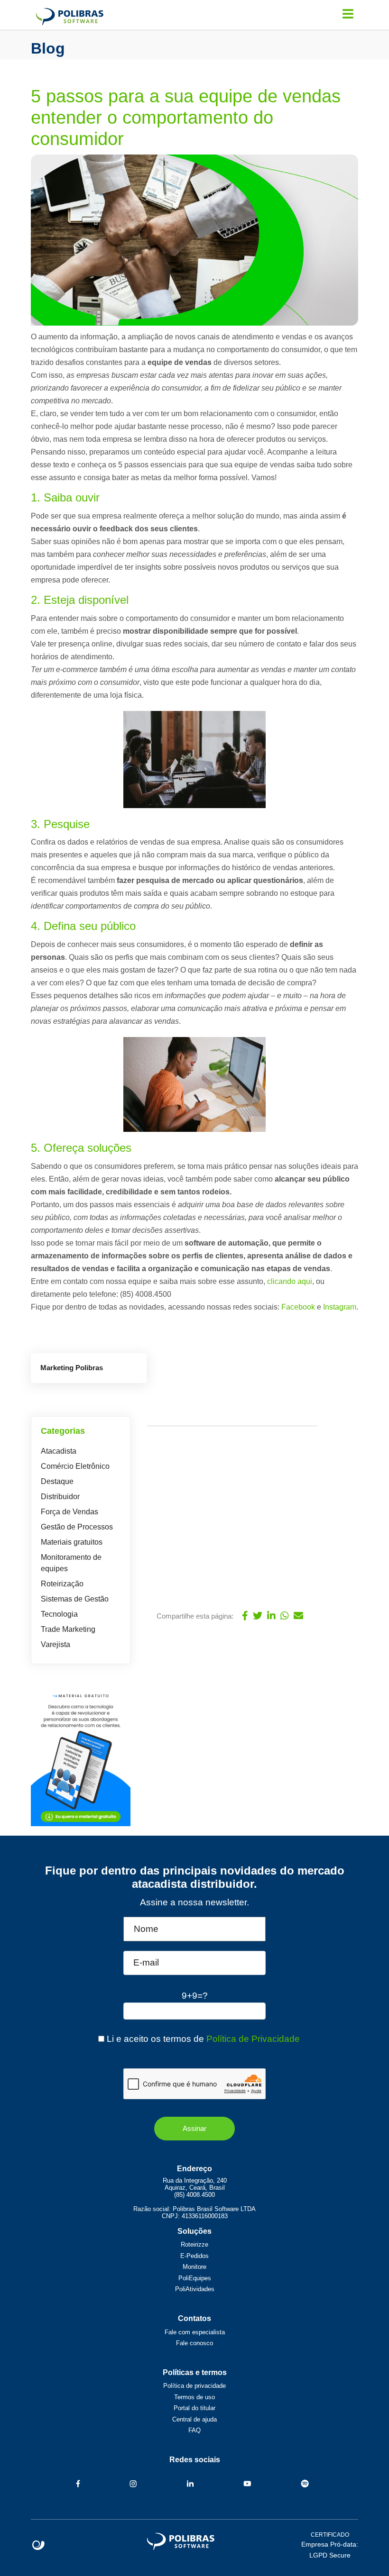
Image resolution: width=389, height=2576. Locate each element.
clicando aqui (290, 1281)
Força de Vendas (69, 1512)
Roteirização (62, 1584)
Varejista (56, 1644)
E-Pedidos (194, 2256)
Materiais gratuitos (72, 1542)
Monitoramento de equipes (71, 1563)
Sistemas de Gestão (75, 1599)
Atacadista (59, 1451)
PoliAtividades (195, 2289)
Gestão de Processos (77, 1527)
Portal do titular (194, 2408)
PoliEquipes (195, 2278)
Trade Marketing (68, 1629)
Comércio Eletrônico (75, 1466)
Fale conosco (194, 2343)
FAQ (194, 2430)
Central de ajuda (194, 2419)
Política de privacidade (194, 2386)
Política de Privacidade (253, 2039)
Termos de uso (194, 2397)
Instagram (340, 1307)
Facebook (298, 1307)
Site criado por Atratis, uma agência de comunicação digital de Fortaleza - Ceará (39, 2546)
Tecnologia (59, 1614)
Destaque (57, 1481)
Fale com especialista (195, 2332)
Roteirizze (194, 2244)
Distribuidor (60, 1497)
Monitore (194, 2267)
